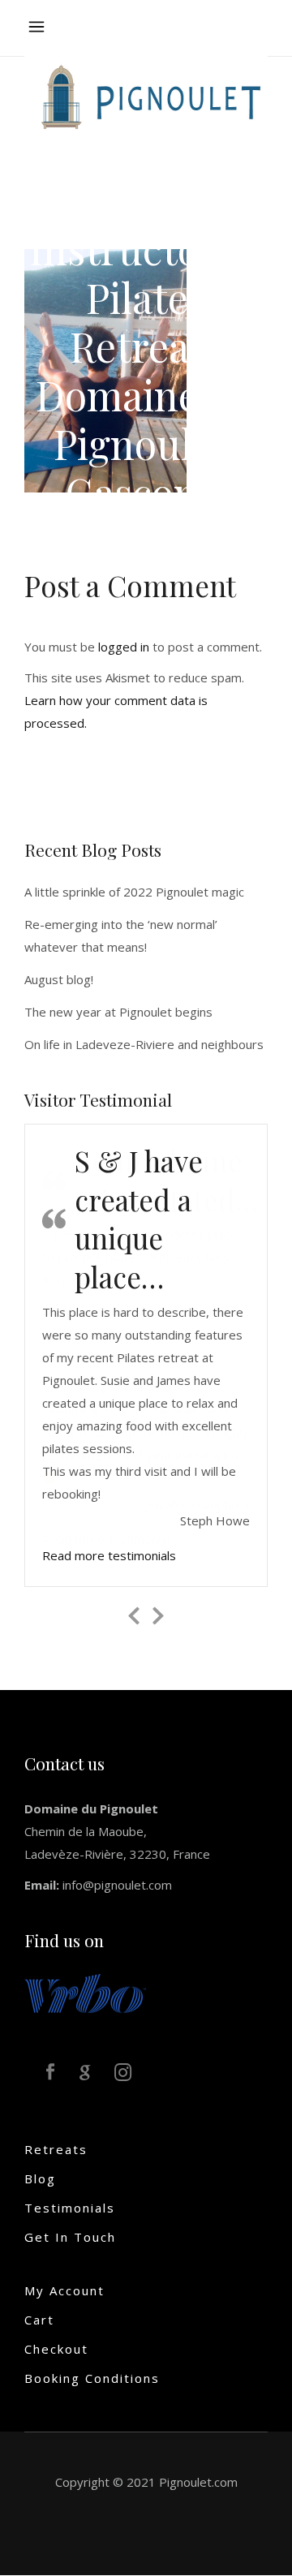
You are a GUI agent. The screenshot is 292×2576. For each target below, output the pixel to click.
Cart (39, 2303)
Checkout (56, 2333)
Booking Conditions (92, 2362)
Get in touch (70, 2221)
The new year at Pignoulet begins (118, 1012)
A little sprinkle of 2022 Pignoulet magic (134, 892)
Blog (40, 2162)
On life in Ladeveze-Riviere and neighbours (144, 1044)
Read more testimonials (109, 1539)
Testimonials (70, 2191)
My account (64, 2274)
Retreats (56, 2133)
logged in (124, 647)
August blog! (59, 979)
